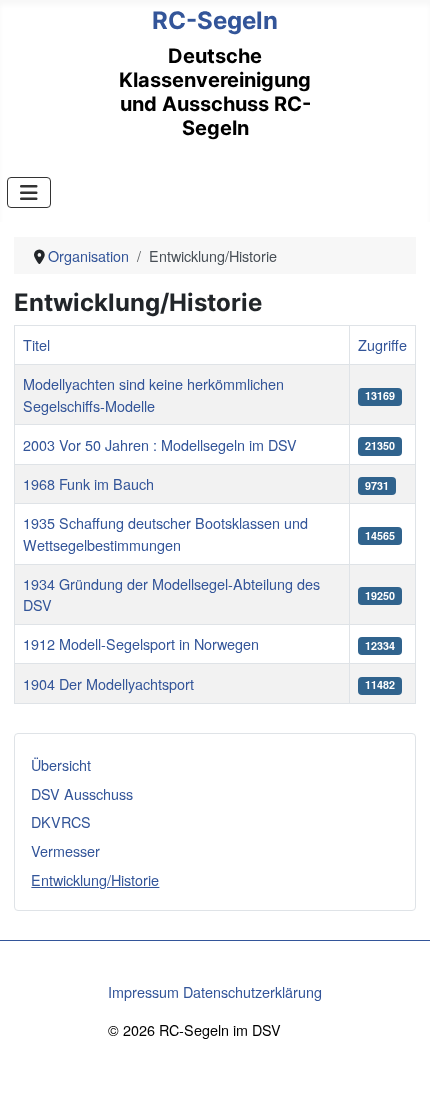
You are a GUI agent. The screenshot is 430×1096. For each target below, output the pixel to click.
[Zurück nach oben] (397, 1061)
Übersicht (61, 764)
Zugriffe (382, 344)
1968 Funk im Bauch (88, 483)
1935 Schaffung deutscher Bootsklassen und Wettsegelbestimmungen (165, 533)
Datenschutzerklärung (252, 991)
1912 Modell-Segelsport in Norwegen (141, 643)
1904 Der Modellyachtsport (108, 683)
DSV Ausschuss (82, 793)
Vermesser (65, 850)
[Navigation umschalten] (29, 192)
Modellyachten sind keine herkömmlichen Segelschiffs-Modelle (153, 394)
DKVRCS (61, 821)
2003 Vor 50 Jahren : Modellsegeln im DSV (160, 444)
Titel (36, 344)
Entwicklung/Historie (95, 879)
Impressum (143, 991)
